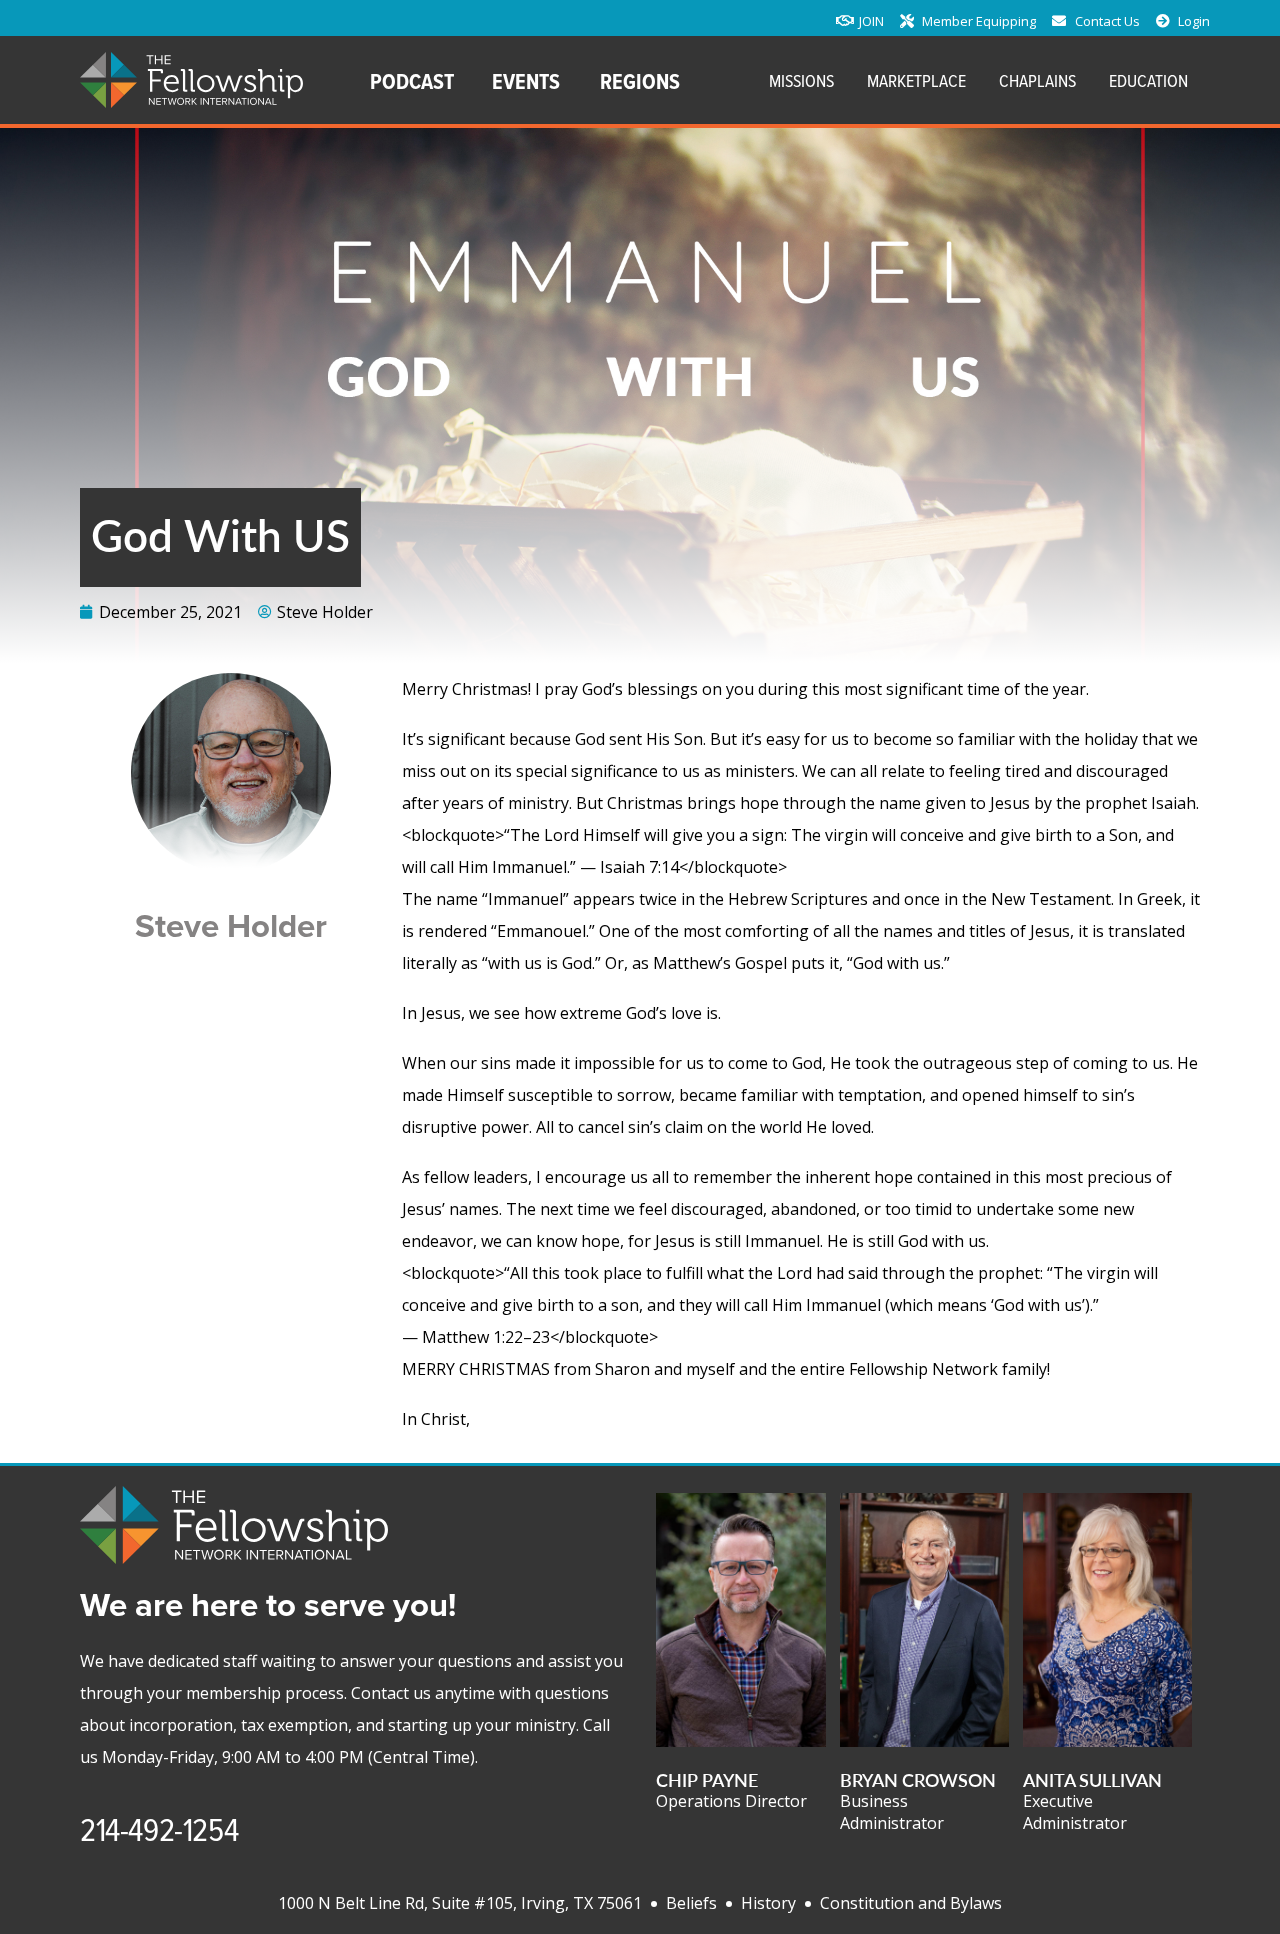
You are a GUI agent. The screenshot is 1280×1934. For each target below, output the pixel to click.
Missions (801, 80)
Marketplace (916, 80)
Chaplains (1037, 80)
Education (1148, 80)
